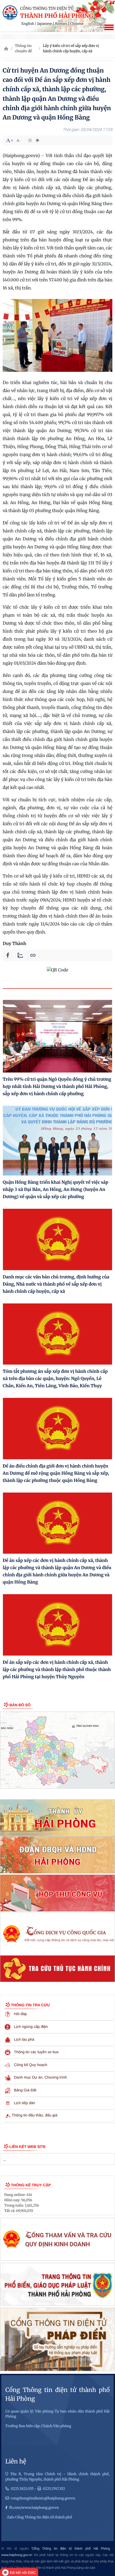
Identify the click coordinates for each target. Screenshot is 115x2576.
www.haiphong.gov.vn (17, 2555)
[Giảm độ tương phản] (37, 140)
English (28, 24)
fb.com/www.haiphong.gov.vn (34, 2508)
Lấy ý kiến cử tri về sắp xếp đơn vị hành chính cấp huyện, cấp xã (71, 48)
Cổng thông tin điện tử (47, 9)
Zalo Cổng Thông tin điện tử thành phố (39, 2517)
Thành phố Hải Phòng (57, 16)
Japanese (45, 24)
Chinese (77, 24)
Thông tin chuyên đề (23, 48)
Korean (61, 24)
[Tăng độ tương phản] (30, 140)
